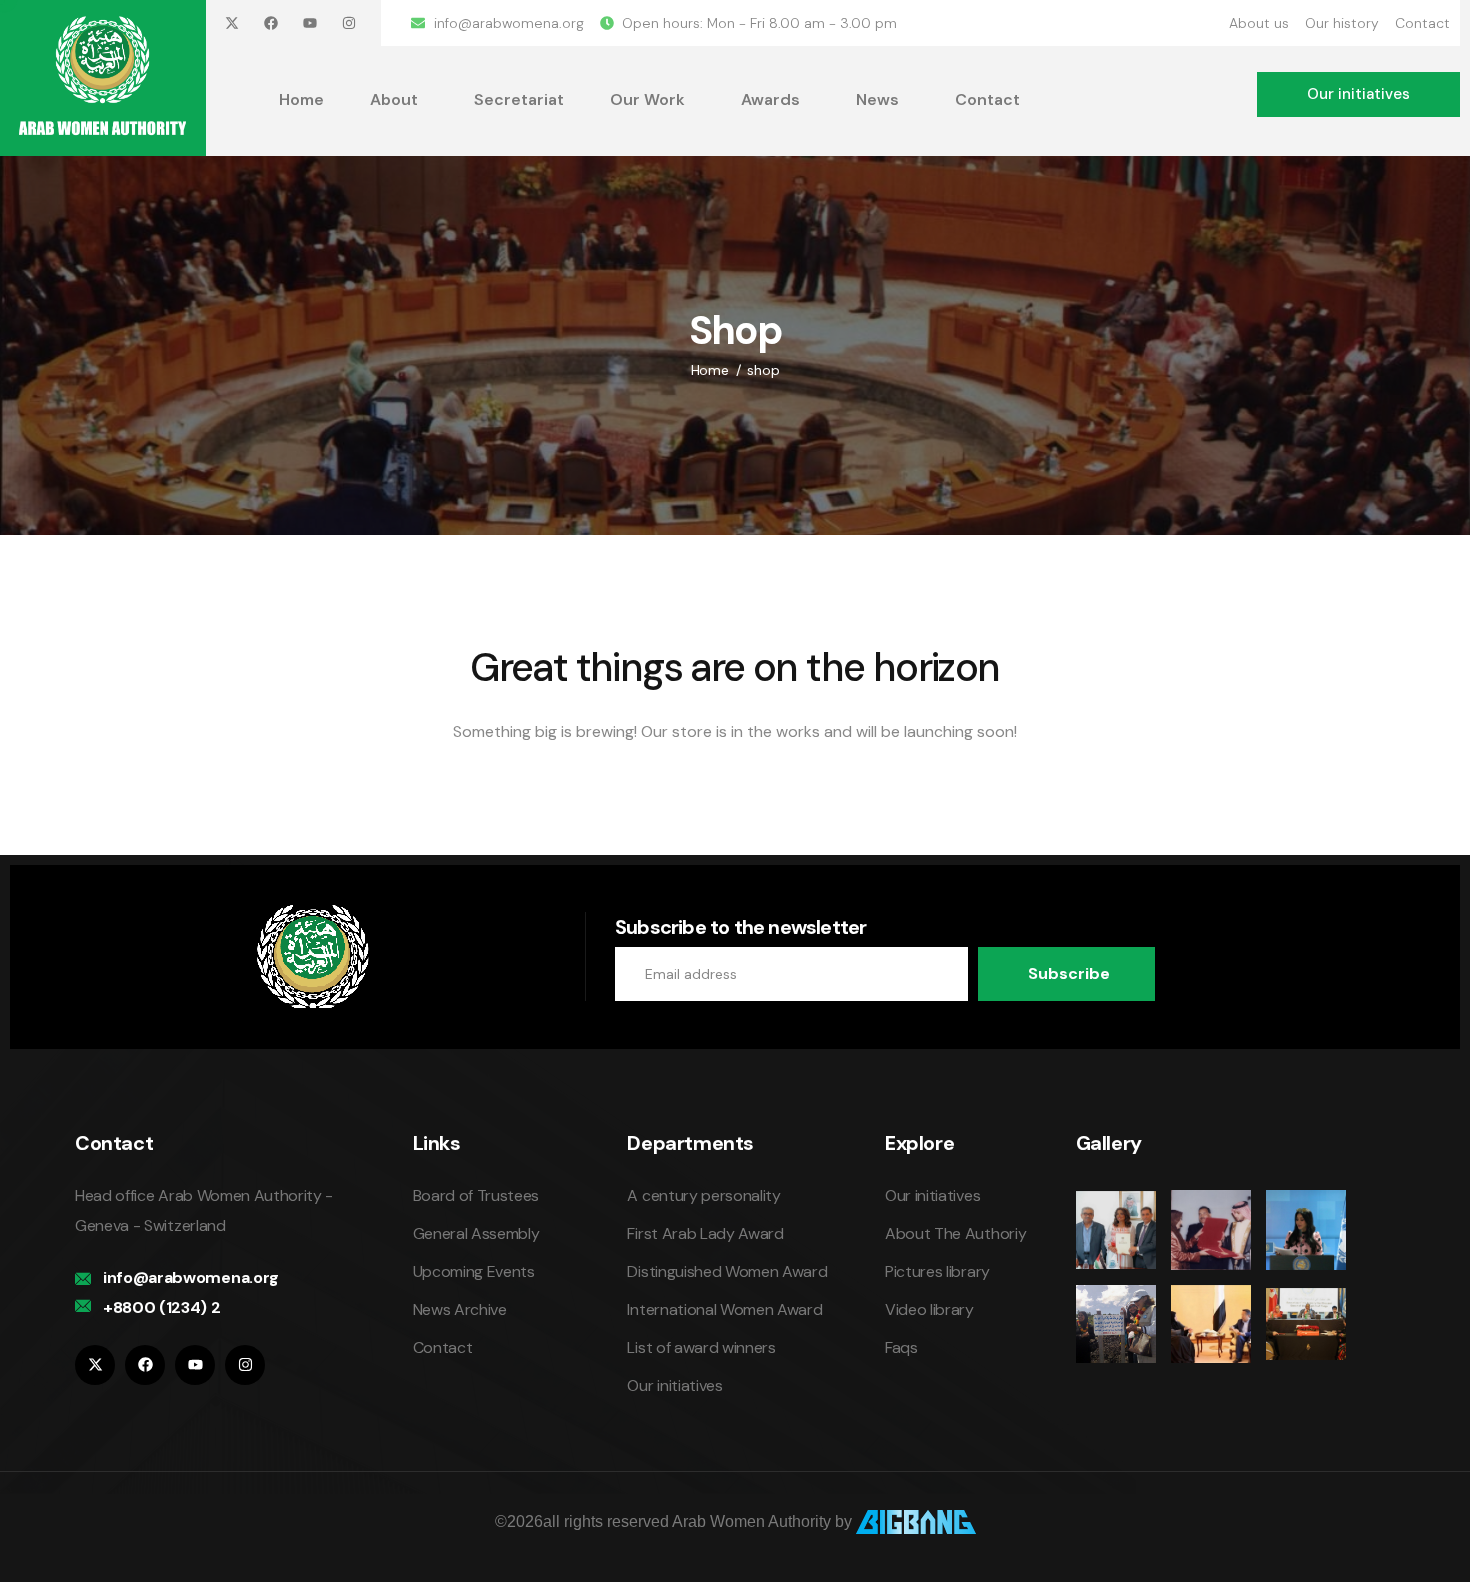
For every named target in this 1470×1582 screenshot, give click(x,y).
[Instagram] (349, 23)
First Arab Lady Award (705, 1233)
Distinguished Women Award (727, 1271)
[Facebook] (271, 23)
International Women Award (724, 1309)
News (877, 99)
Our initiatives (674, 1385)
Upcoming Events (474, 1271)
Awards (770, 99)
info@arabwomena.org (191, 1277)
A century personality (703, 1195)
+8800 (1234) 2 (162, 1307)
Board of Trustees (476, 1195)
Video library (929, 1309)
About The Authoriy (955, 1233)
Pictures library (937, 1271)
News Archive (460, 1309)
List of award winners (701, 1347)
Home (301, 99)
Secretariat (519, 99)
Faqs (901, 1347)
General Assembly (476, 1233)
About (394, 99)
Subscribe (1069, 973)
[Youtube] (310, 23)
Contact (987, 99)
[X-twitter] (232, 23)
